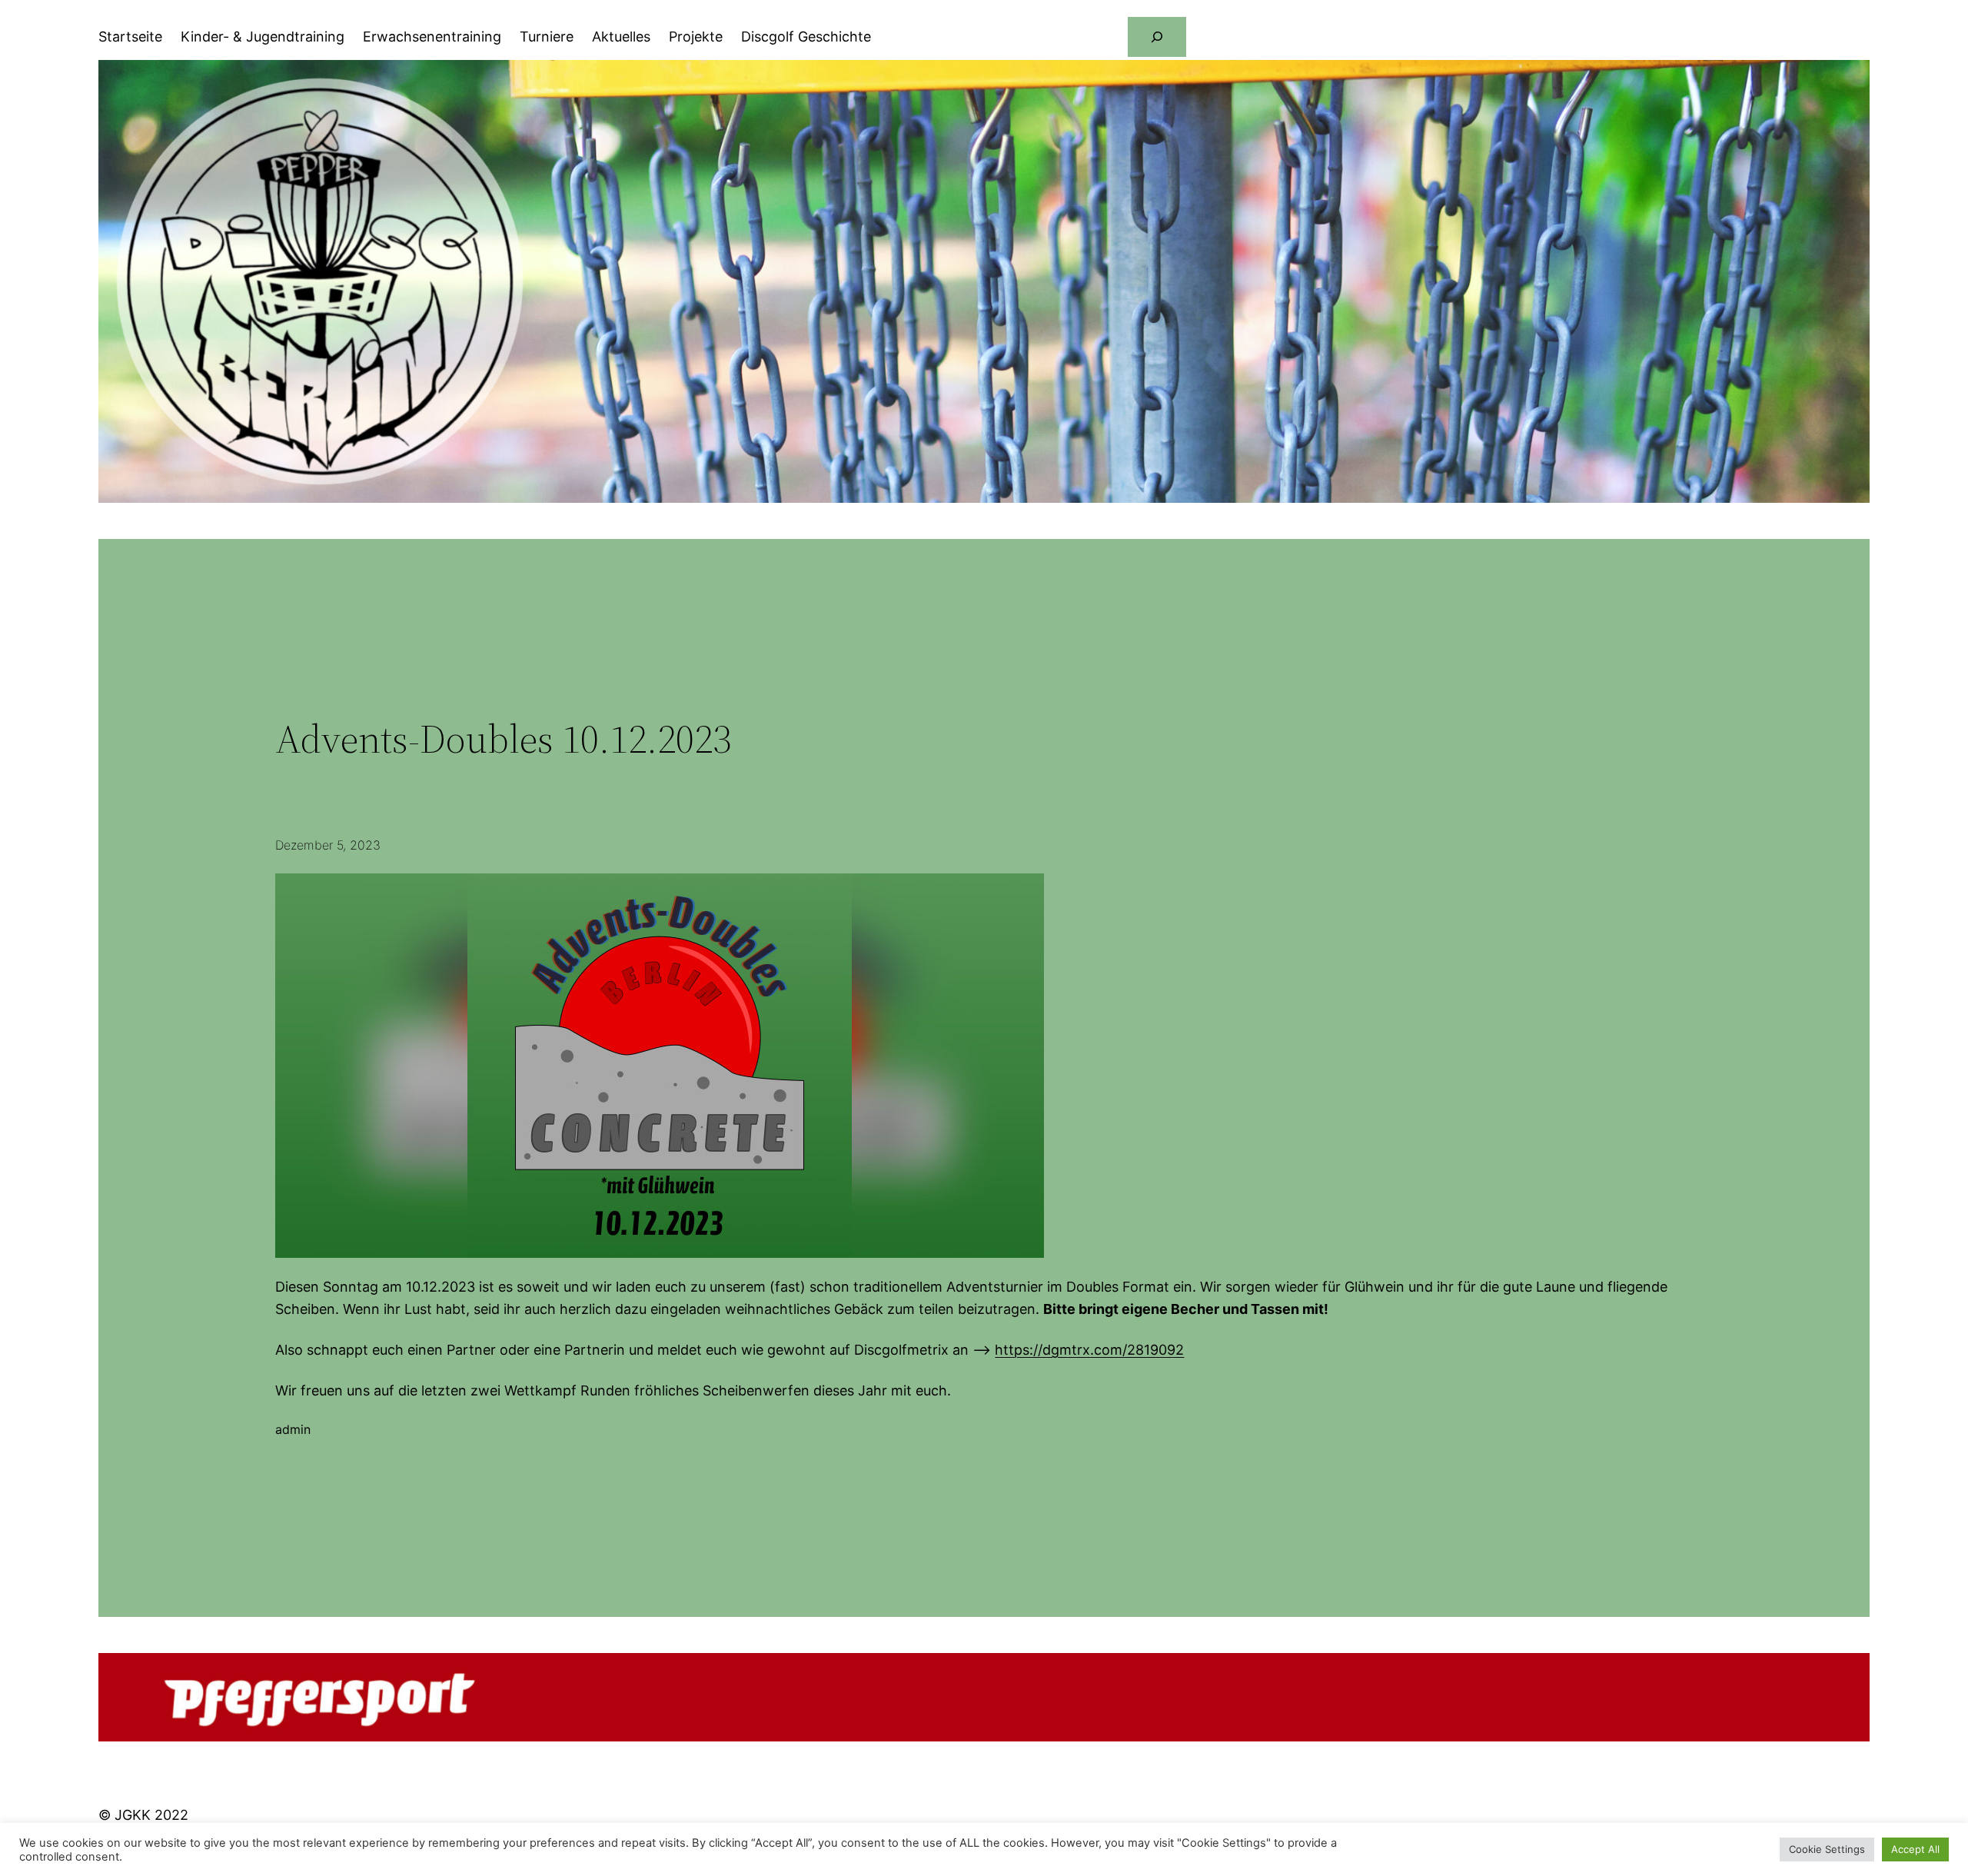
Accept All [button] (1915, 1849)
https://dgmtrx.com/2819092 (1089, 1350)
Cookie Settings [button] (1827, 1849)
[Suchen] (1157, 37)
